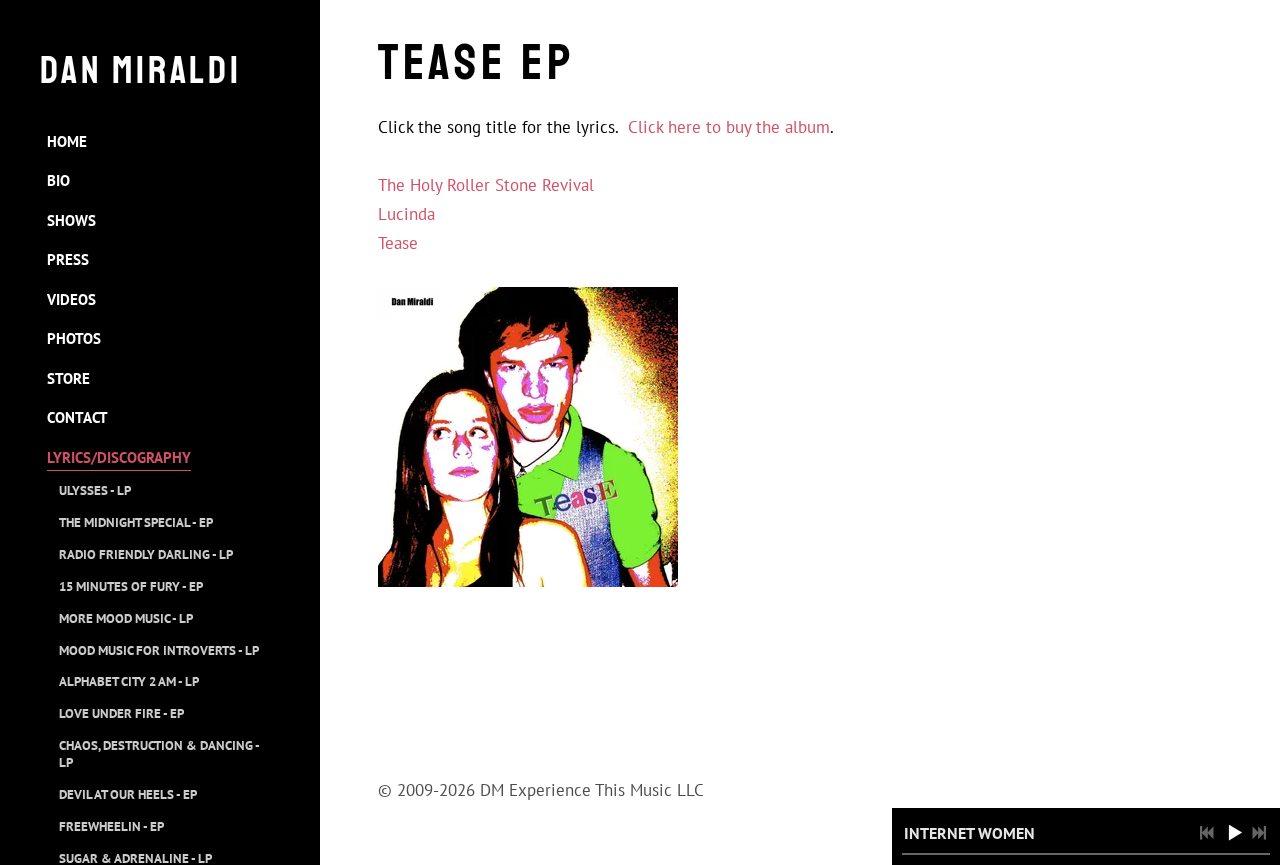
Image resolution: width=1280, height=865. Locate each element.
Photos (74, 338)
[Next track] (1259, 833)
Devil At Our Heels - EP (128, 794)
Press (68, 259)
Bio (58, 180)
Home (67, 141)
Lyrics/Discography (119, 457)
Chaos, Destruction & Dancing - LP (159, 754)
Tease (398, 243)
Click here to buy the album (729, 127)
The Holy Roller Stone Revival (486, 185)
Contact (77, 417)
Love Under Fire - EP (121, 713)
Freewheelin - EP (111, 826)
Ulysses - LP (95, 490)
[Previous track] (1207, 833)
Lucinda (406, 214)
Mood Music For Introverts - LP (159, 650)
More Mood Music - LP (126, 618)
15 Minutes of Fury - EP (131, 586)
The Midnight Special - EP (136, 522)
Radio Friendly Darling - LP (146, 554)
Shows (71, 220)
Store (68, 378)
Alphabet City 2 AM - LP (129, 681)
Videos (71, 299)
